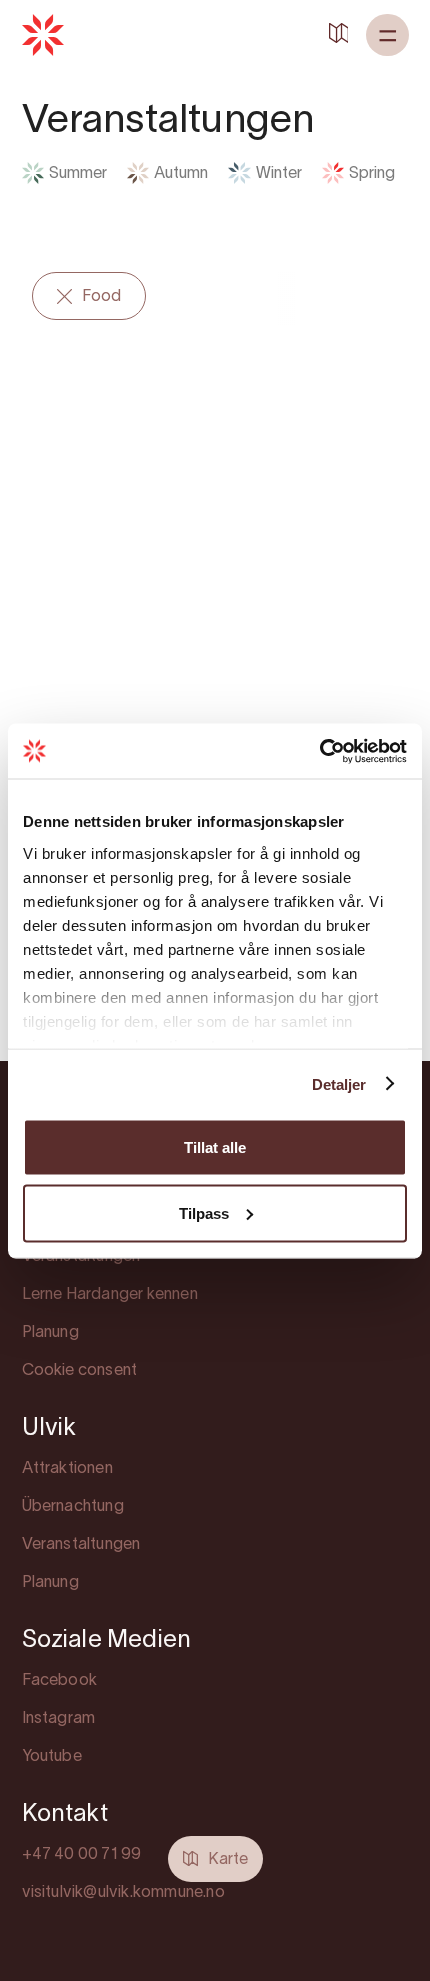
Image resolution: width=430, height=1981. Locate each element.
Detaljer (339, 1083)
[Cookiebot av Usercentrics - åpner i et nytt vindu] (319, 751)
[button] (387, 35)
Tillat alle (215, 1147)
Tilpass (204, 1212)
